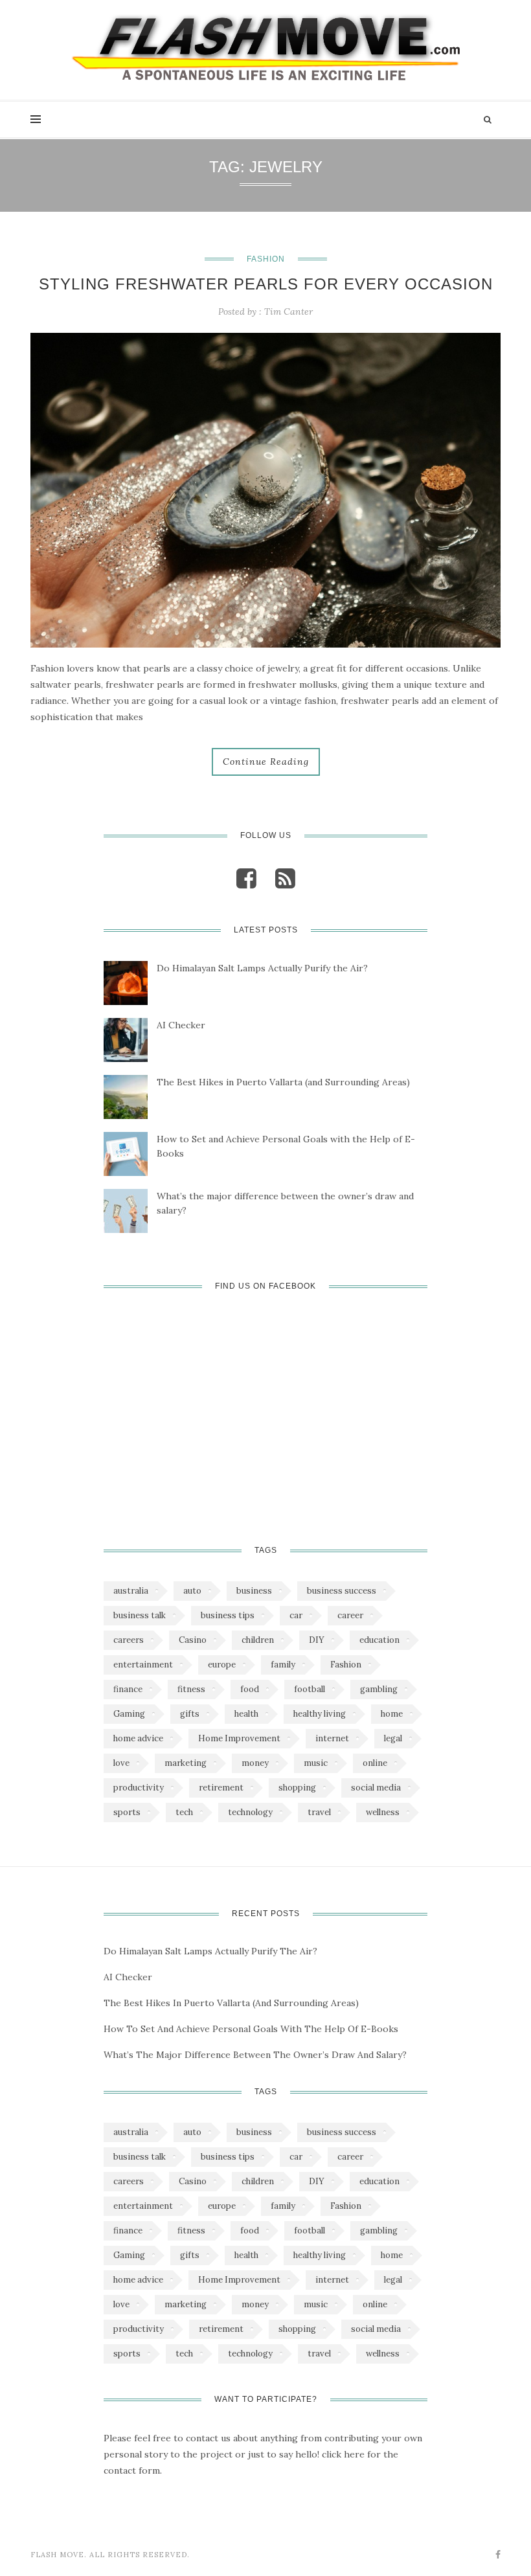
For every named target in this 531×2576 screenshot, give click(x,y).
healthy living (320, 1714)
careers (129, 1640)
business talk (140, 1615)
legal (393, 1738)
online (375, 1763)
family (283, 1665)
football (310, 1689)
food (250, 1689)
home (392, 1714)
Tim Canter (288, 311)
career (350, 1615)
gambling (379, 1689)
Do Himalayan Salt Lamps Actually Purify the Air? (262, 968)
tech (184, 1812)
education (379, 1640)
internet (332, 1738)
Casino (193, 1640)
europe (222, 1665)
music (316, 1763)
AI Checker (181, 1025)
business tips (228, 1615)
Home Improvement (239, 1738)
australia (131, 1591)
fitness (191, 1689)
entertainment (143, 1665)
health (246, 1714)
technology (250, 1812)
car (296, 1615)
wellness (383, 1812)
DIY (317, 1640)
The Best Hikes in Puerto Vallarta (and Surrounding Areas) (283, 1082)
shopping (297, 1788)
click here (343, 2454)
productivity (139, 1788)
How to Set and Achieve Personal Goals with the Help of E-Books (286, 1146)
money (255, 1763)
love (121, 1763)
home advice (138, 1738)
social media (376, 1788)
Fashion (266, 259)
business (254, 1591)
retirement (221, 1788)
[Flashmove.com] (265, 47)
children (258, 1640)
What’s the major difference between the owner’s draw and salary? (285, 1203)
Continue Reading (266, 762)
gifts (190, 1714)
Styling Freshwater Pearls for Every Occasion (266, 284)
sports (127, 1812)
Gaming (129, 1714)
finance (128, 1689)
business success (342, 1591)
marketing (186, 1763)
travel (319, 1812)
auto (192, 1591)
